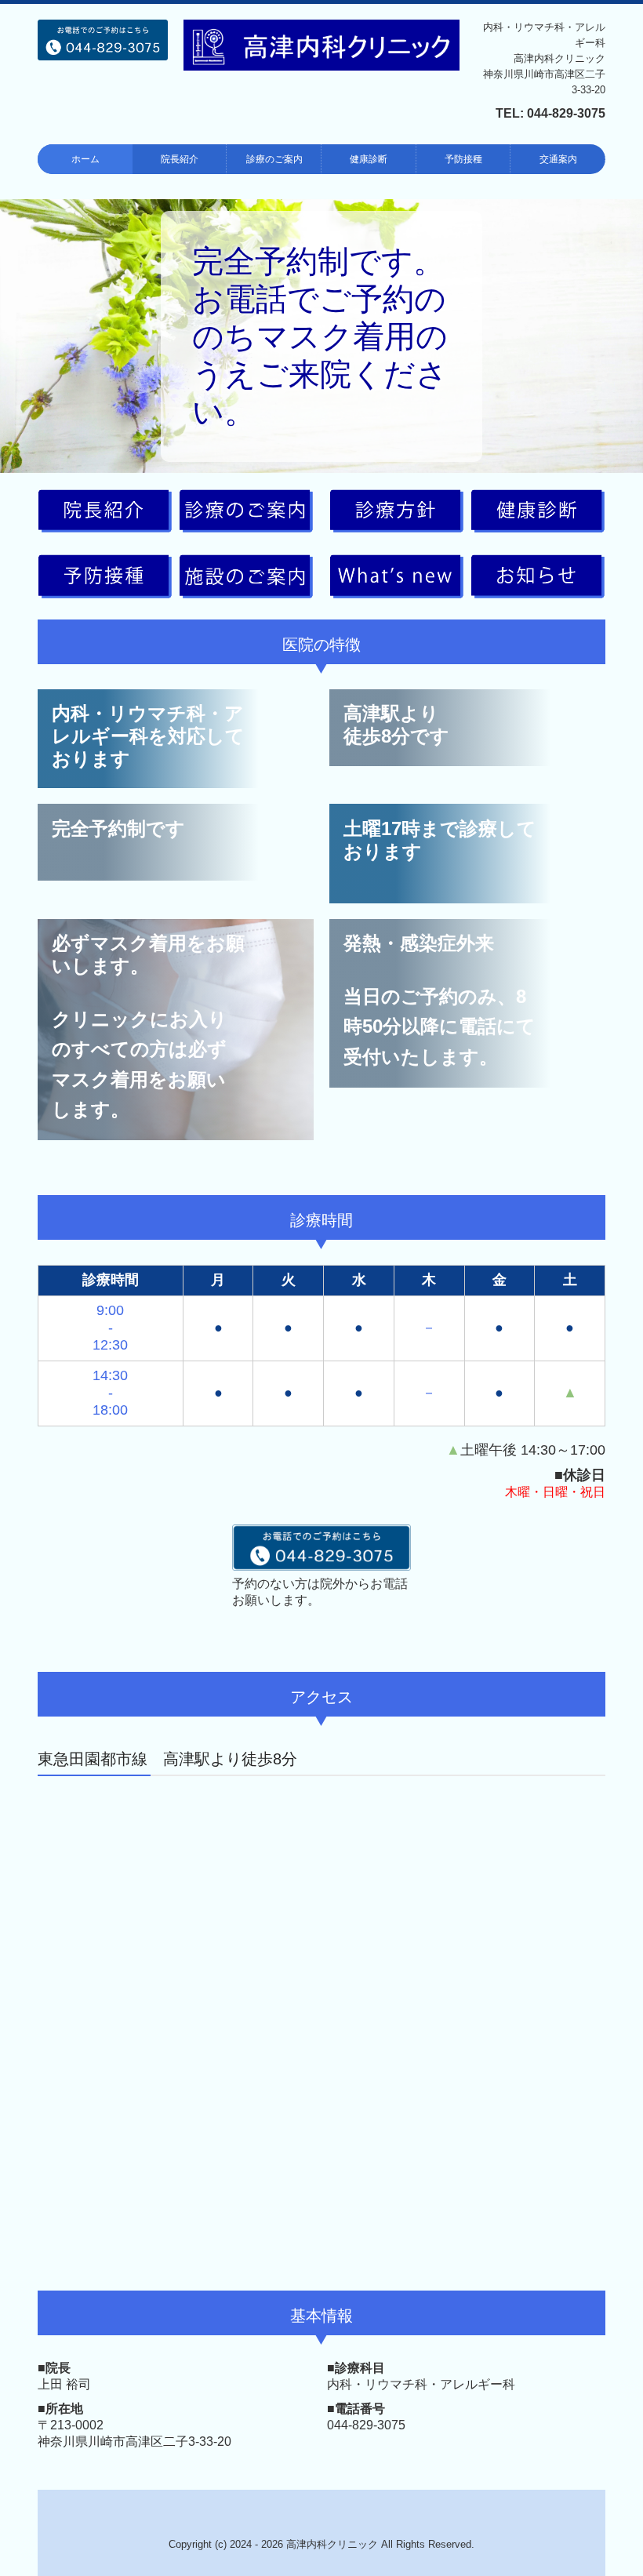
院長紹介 (180, 159)
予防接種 (463, 159)
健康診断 (369, 159)
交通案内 (558, 159)
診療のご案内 (274, 159)
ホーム (85, 159)
